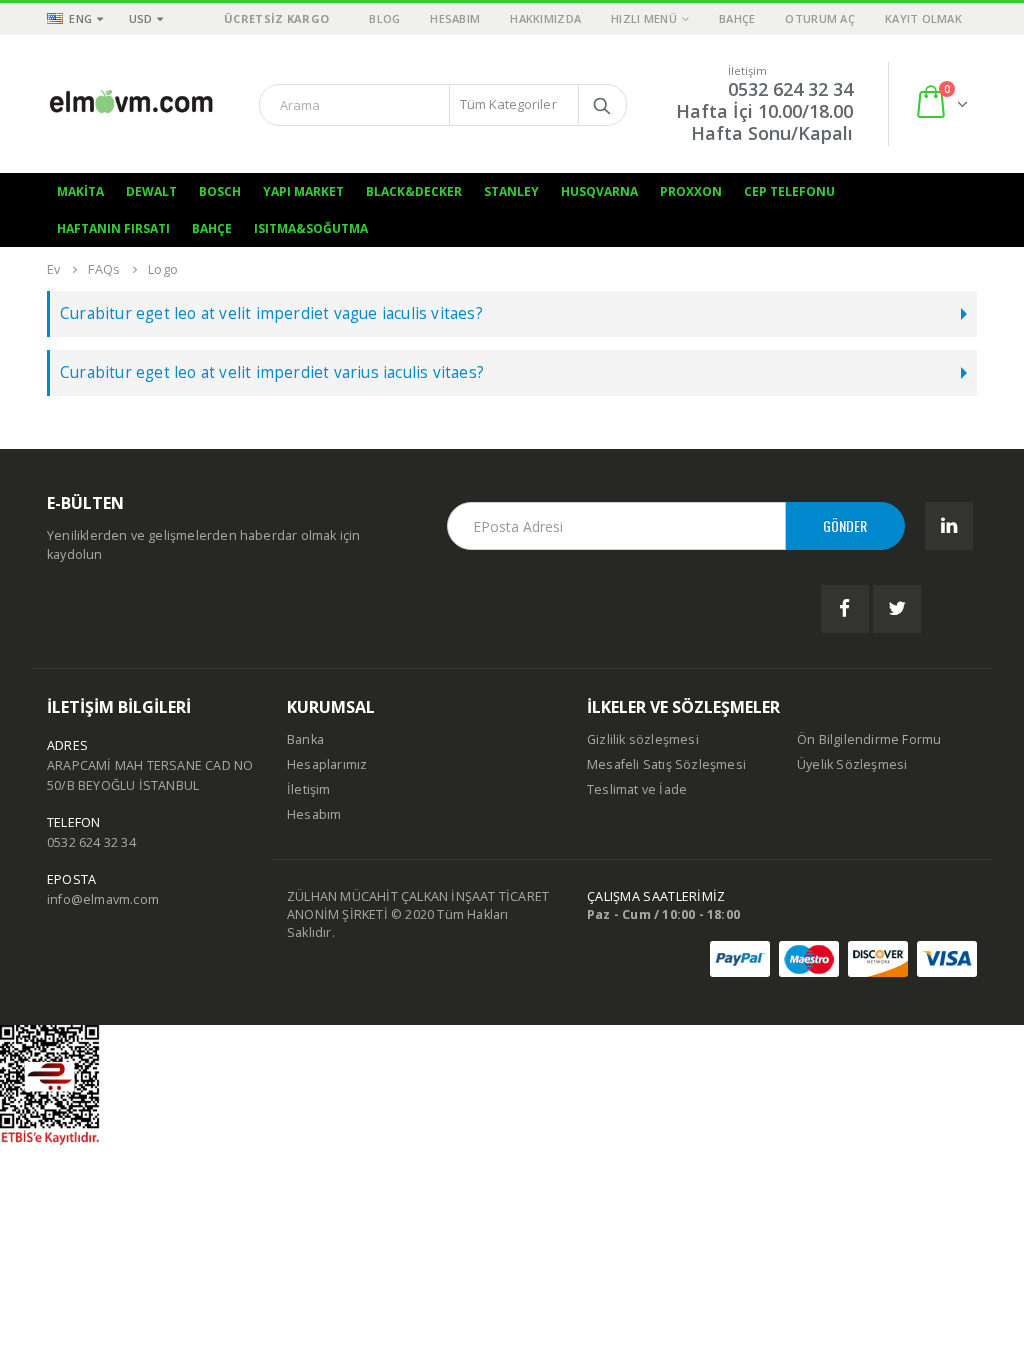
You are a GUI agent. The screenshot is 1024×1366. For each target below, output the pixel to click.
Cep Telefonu (789, 191)
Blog (384, 18)
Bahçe (737, 18)
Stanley (511, 191)
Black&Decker (414, 191)
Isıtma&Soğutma (311, 228)
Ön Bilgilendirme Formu (869, 739)
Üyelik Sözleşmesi (852, 764)
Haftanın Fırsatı (113, 228)
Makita (80, 191)
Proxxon (691, 191)
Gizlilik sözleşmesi (643, 739)
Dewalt (151, 191)
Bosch (220, 191)
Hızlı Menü (644, 18)
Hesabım (455, 18)
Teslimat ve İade (637, 789)
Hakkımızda (545, 18)
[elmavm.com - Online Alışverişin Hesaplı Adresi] (132, 103)
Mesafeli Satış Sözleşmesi (666, 764)
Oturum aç (819, 18)
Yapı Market (303, 191)
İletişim (309, 789)
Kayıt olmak (923, 18)
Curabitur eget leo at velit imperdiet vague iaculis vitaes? (271, 313)
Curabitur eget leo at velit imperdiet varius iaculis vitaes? (272, 372)
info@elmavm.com (103, 899)
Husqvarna (599, 191)
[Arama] (602, 105)
